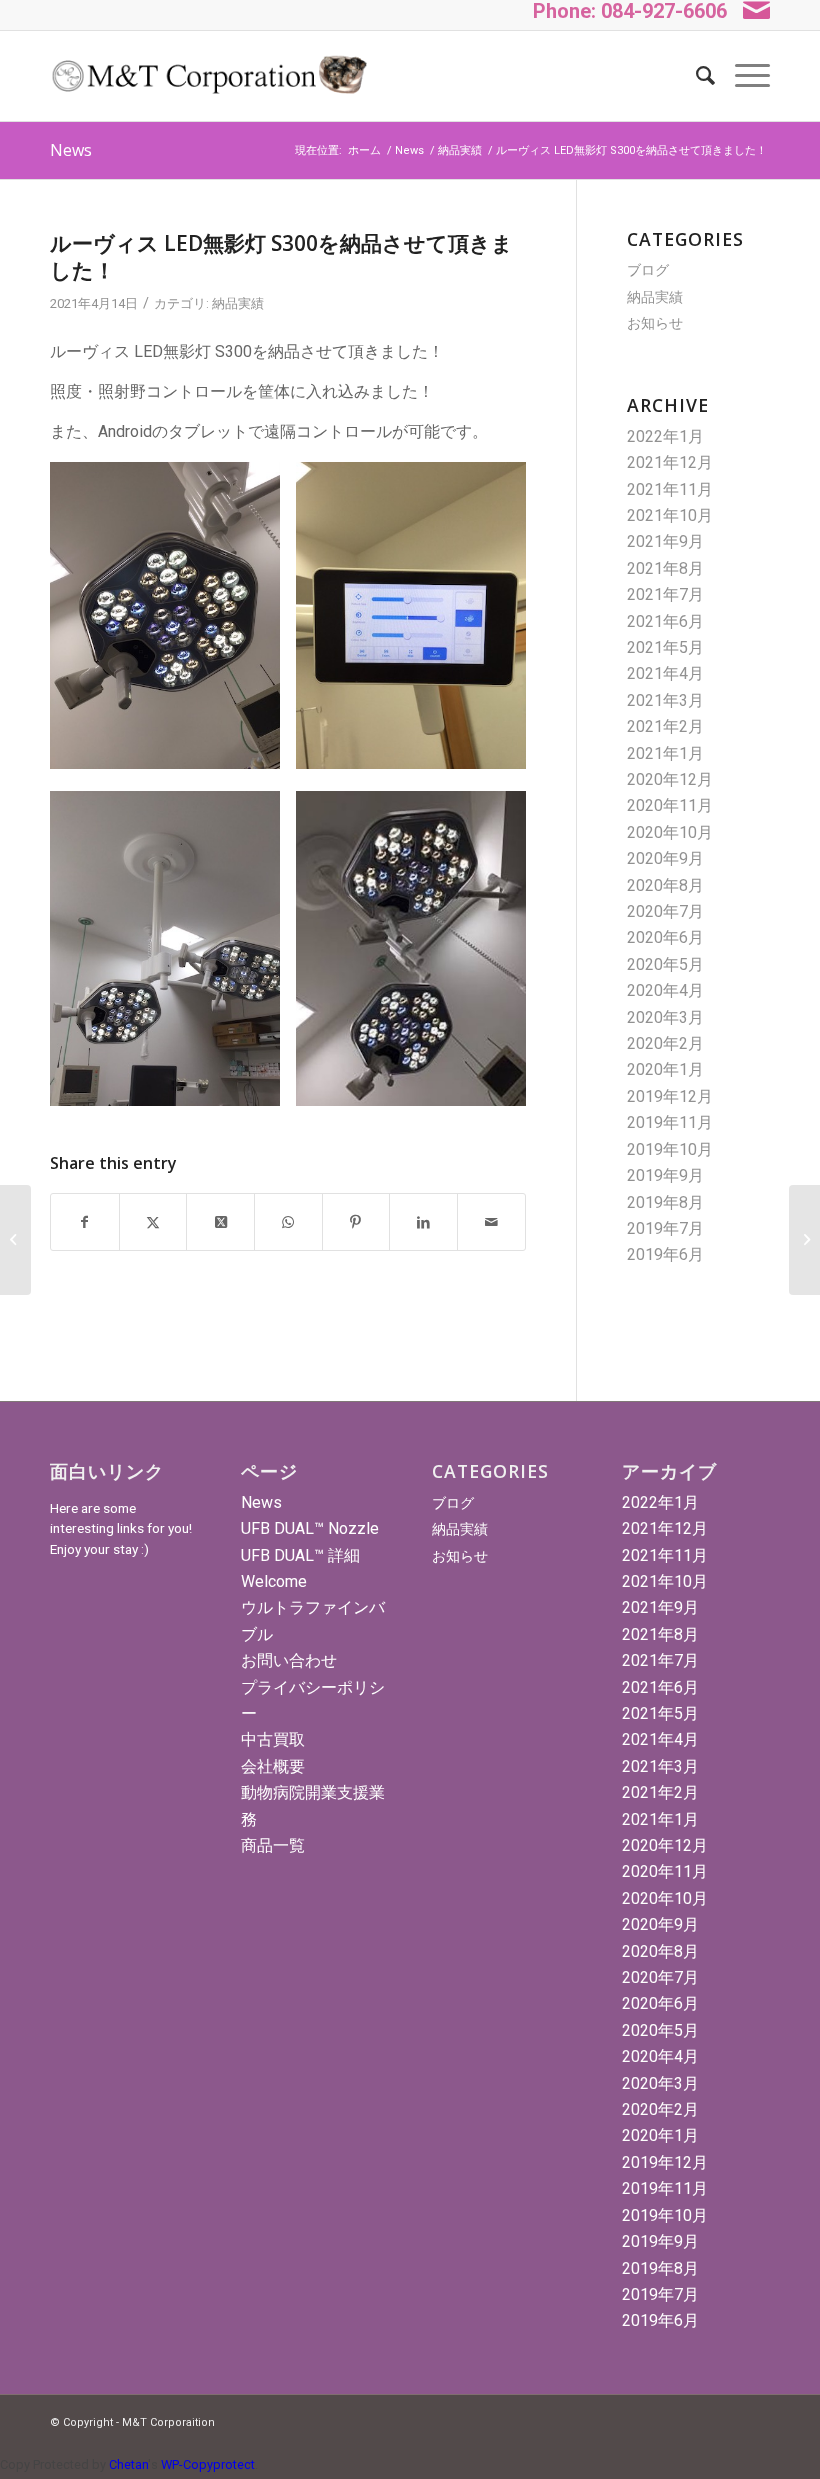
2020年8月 (665, 885)
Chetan (128, 2464)
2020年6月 (665, 937)
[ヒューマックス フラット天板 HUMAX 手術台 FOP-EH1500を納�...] (15, 1240)
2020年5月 (665, 964)
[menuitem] (695, 76)
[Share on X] (153, 1222)
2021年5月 (665, 647)
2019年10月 (670, 1149)
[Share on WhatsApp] (288, 1222)
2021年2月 (665, 726)
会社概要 (273, 1766)
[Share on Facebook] (85, 1222)
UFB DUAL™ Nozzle (310, 1528)
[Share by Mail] (491, 1222)
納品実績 (238, 303)
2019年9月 (665, 1175)
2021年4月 (665, 673)
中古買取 (273, 1739)
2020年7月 (665, 911)
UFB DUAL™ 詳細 (300, 1555)
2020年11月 (670, 805)
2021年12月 (670, 462)
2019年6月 (665, 1254)
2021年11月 (670, 489)
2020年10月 (670, 832)
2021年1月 (665, 753)
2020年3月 (665, 1017)
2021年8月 (665, 568)
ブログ (648, 270)
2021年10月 (670, 515)
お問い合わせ (289, 1660)
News (71, 150)
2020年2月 (665, 1043)
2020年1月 (665, 1069)
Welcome (274, 1581)
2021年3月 (665, 700)
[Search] (695, 76)
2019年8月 (665, 1202)
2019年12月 (670, 1096)
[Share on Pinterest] (356, 1222)
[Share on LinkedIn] (423, 1222)
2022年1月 (665, 436)
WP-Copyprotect (208, 2464)
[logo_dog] (208, 76)
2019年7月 (665, 1228)
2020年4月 (665, 990)
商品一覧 (273, 1845)
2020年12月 (670, 779)
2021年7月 (665, 594)
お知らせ (655, 323)
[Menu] (742, 76)
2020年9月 (665, 858)
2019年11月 (670, 1122)
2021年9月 (665, 541)
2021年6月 (665, 621)
